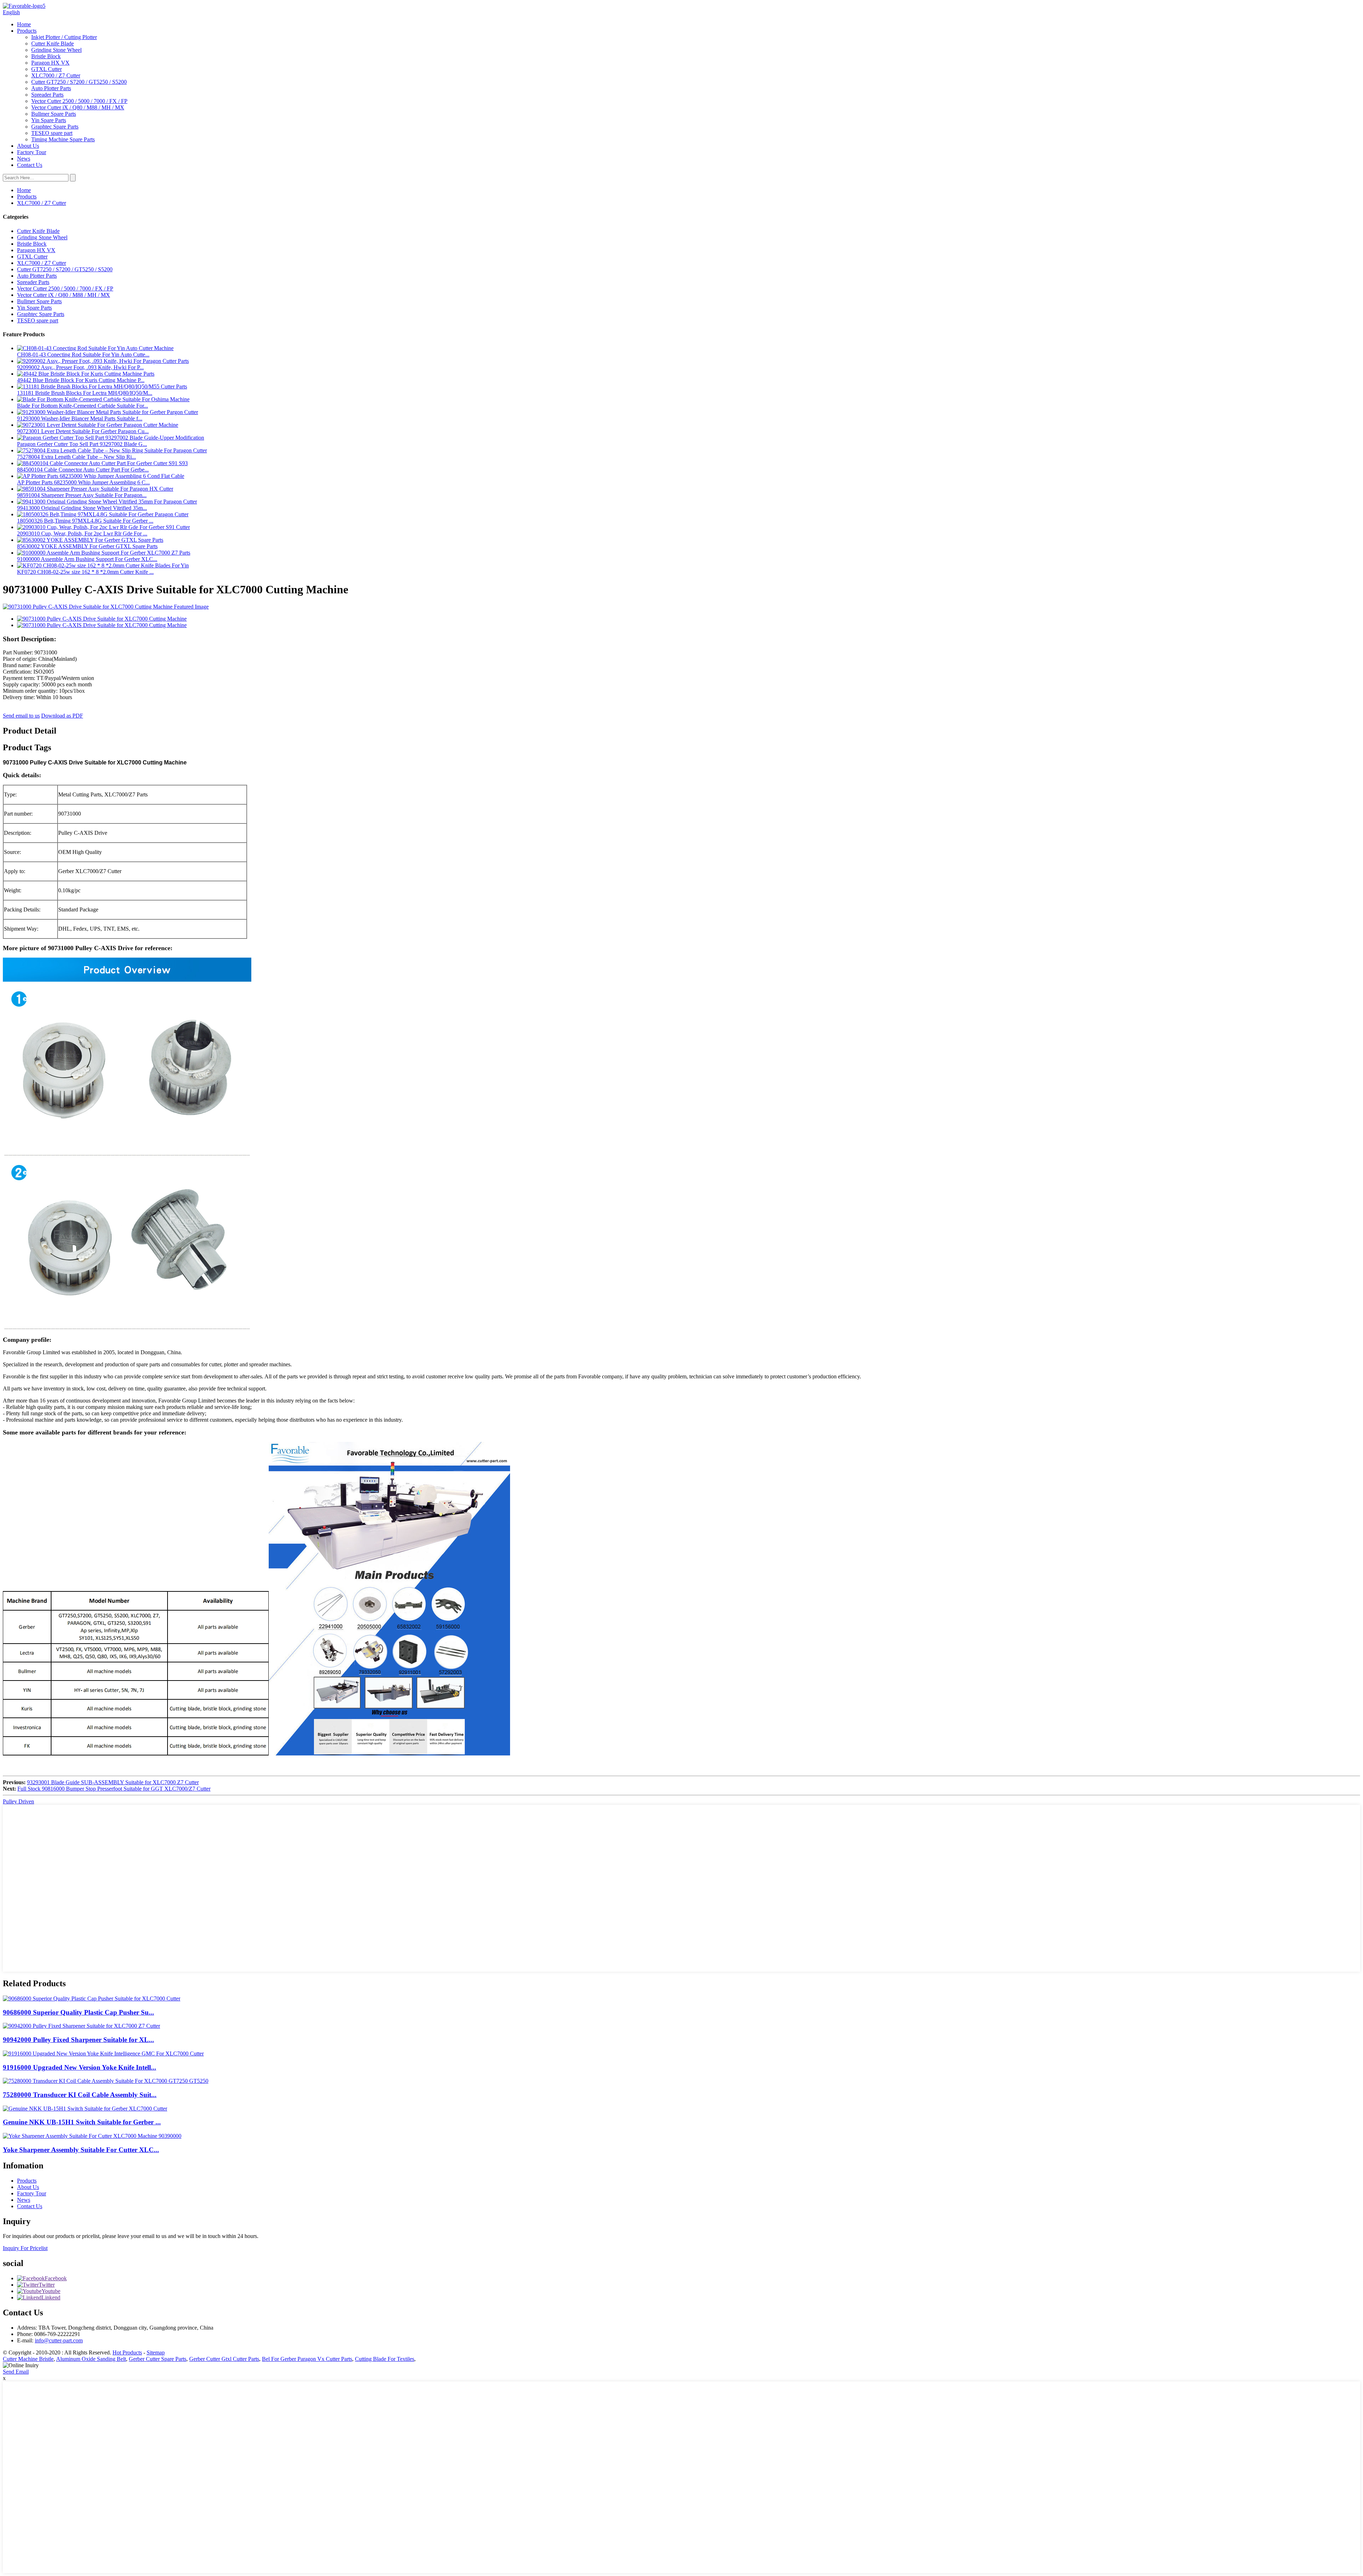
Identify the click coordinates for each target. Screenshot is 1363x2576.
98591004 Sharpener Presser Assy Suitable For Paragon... (82, 495)
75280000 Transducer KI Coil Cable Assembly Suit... (80, 2095)
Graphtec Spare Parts (55, 127)
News (24, 159)
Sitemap (156, 2352)
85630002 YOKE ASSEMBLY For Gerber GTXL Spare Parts (87, 546)
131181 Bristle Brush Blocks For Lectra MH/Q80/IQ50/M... (85, 393)
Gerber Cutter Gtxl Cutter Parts (224, 2359)
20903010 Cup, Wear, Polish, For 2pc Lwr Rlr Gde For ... (82, 533)
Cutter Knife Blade (53, 43)
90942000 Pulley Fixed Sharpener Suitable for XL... (78, 2040)
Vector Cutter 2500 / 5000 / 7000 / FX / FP (79, 101)
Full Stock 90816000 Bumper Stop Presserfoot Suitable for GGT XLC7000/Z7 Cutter (114, 1789)
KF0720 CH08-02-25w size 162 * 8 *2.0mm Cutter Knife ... (85, 572)
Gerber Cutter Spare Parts (158, 2359)
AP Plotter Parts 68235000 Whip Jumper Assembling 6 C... (83, 482)
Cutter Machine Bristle (28, 2359)
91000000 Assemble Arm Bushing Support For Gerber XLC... (87, 559)
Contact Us (30, 165)
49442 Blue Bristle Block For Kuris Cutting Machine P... (81, 380)
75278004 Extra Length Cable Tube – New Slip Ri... (76, 457)
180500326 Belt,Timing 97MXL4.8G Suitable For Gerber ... (85, 521)
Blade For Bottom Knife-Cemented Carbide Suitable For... (83, 406)
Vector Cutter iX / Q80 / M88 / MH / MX (78, 107)
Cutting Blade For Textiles (385, 2359)
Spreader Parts (47, 95)
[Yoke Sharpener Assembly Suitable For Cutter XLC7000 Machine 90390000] (92, 2136)
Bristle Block (46, 56)
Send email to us (21, 716)
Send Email (16, 2372)
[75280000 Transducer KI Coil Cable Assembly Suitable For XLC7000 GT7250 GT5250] (106, 2081)
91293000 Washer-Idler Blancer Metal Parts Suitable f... (80, 418)
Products (27, 31)
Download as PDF (62, 716)
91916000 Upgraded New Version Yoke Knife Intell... (80, 2067)
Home (24, 24)
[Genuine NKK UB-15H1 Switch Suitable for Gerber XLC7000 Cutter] (85, 2109)
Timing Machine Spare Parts (63, 139)
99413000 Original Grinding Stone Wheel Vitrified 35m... (82, 508)
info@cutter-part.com (59, 2340)
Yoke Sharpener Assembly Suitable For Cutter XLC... (81, 2150)
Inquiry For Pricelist (25, 2248)
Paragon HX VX (50, 63)
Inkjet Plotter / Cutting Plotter (64, 37)
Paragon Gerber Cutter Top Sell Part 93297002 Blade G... (82, 444)
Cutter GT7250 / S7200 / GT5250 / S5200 (79, 82)
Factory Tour (32, 152)
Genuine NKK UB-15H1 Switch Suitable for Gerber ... (82, 2122)
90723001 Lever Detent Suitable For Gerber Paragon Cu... (83, 431)
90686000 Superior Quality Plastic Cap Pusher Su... (78, 2012)
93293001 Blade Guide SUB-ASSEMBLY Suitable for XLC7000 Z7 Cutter (113, 1782)
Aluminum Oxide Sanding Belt (91, 2359)
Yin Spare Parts (49, 120)
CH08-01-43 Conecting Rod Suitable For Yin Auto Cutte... (83, 355)
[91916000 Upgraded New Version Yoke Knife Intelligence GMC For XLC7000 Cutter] (103, 2054)
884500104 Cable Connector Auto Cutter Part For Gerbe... (83, 470)
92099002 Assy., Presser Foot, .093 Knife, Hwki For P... (80, 367)
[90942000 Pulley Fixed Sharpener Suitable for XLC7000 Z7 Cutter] (81, 2026)
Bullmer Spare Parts (54, 114)
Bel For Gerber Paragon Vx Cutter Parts (307, 2359)
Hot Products (127, 2352)
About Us (28, 146)
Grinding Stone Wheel (56, 50)
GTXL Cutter (46, 69)
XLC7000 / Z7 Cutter (56, 75)
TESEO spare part (52, 133)
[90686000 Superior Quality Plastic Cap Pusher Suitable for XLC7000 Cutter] (92, 1998)
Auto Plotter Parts (51, 88)
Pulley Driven (18, 1801)
